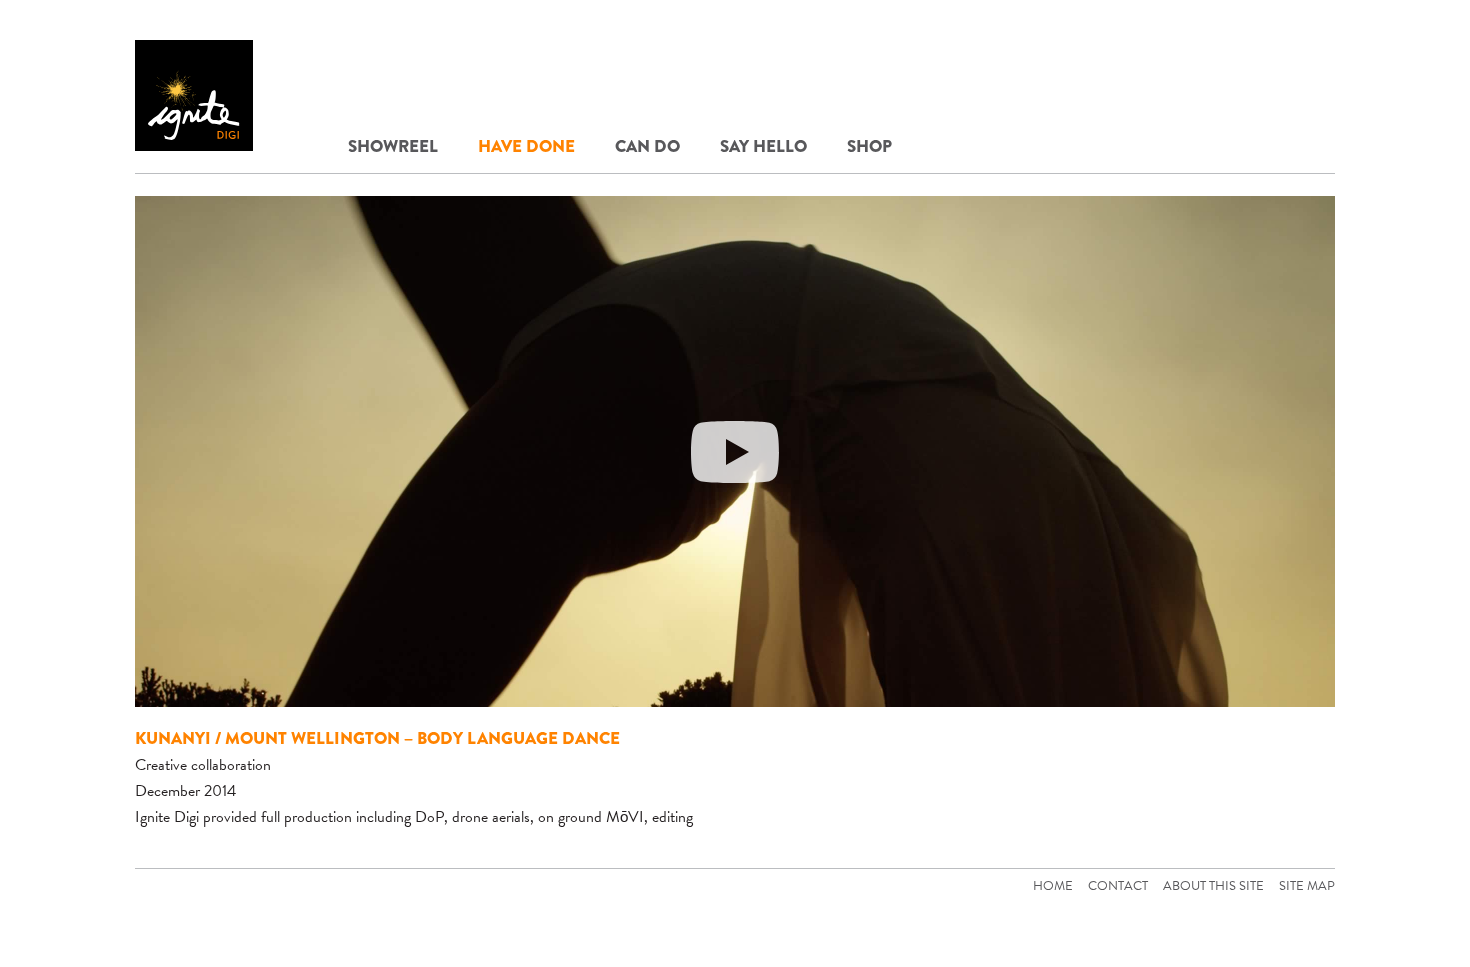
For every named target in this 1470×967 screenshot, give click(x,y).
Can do (647, 146)
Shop (869, 146)
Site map (1307, 886)
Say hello (763, 146)
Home (1053, 886)
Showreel (393, 146)
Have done (526, 146)
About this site (1213, 886)
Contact (1118, 886)
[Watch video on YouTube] (735, 451)
